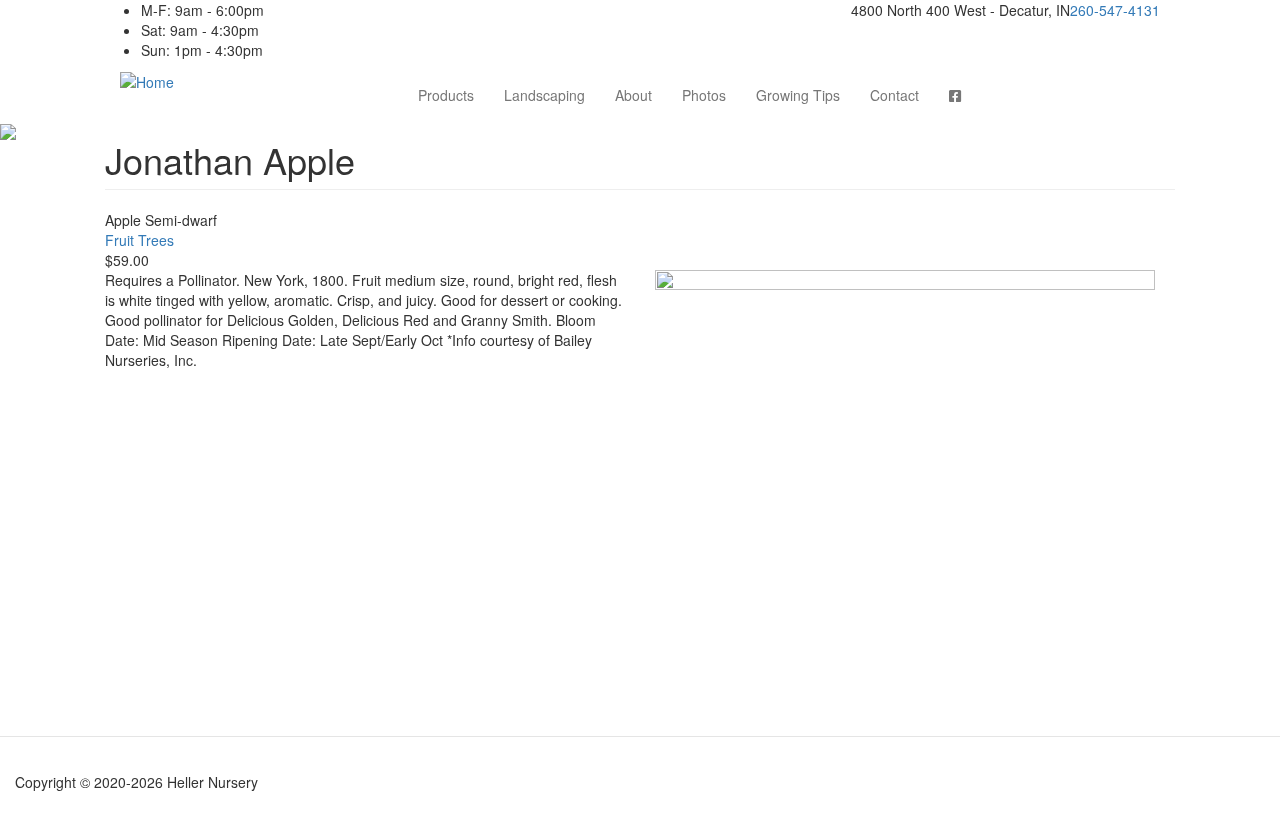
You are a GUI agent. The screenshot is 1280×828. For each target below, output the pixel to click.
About (633, 95)
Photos (704, 95)
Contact (894, 95)
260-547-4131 (1115, 10)
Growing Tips (798, 95)
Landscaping (544, 95)
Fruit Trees (139, 240)
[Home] (147, 80)
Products (446, 95)
